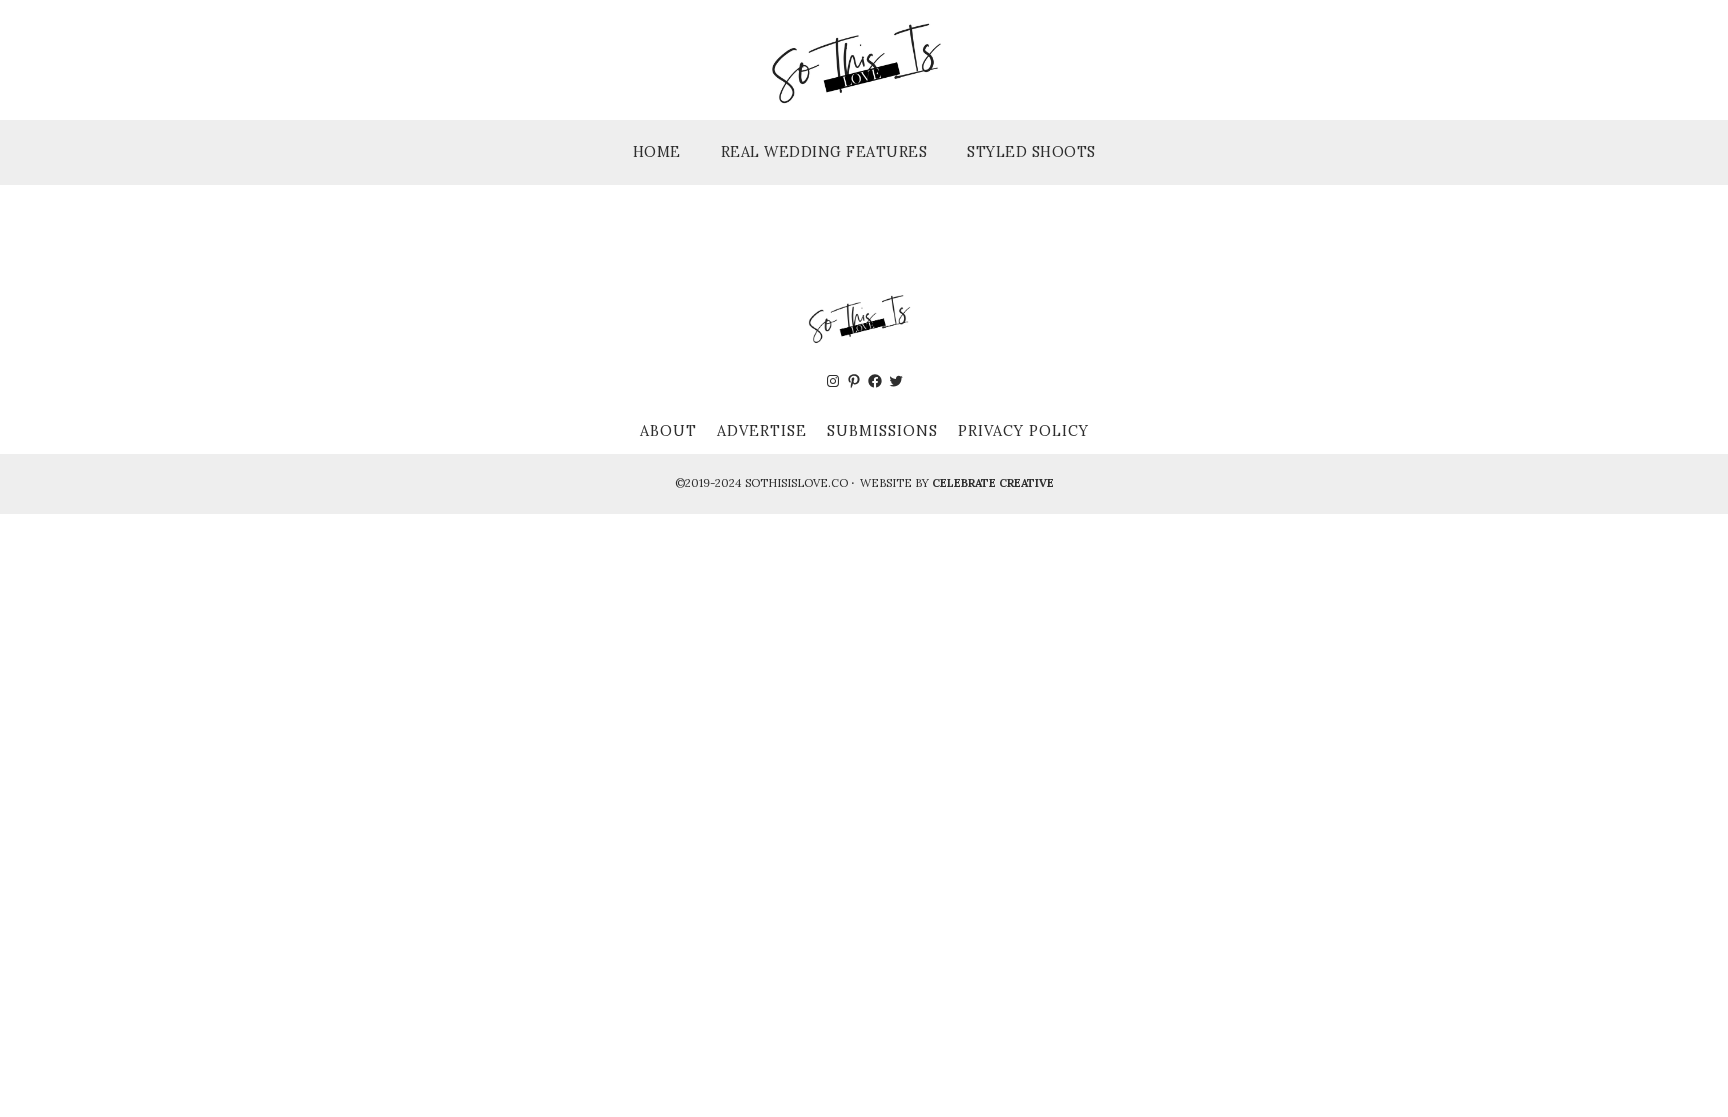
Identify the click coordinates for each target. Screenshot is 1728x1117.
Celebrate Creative (993, 483)
